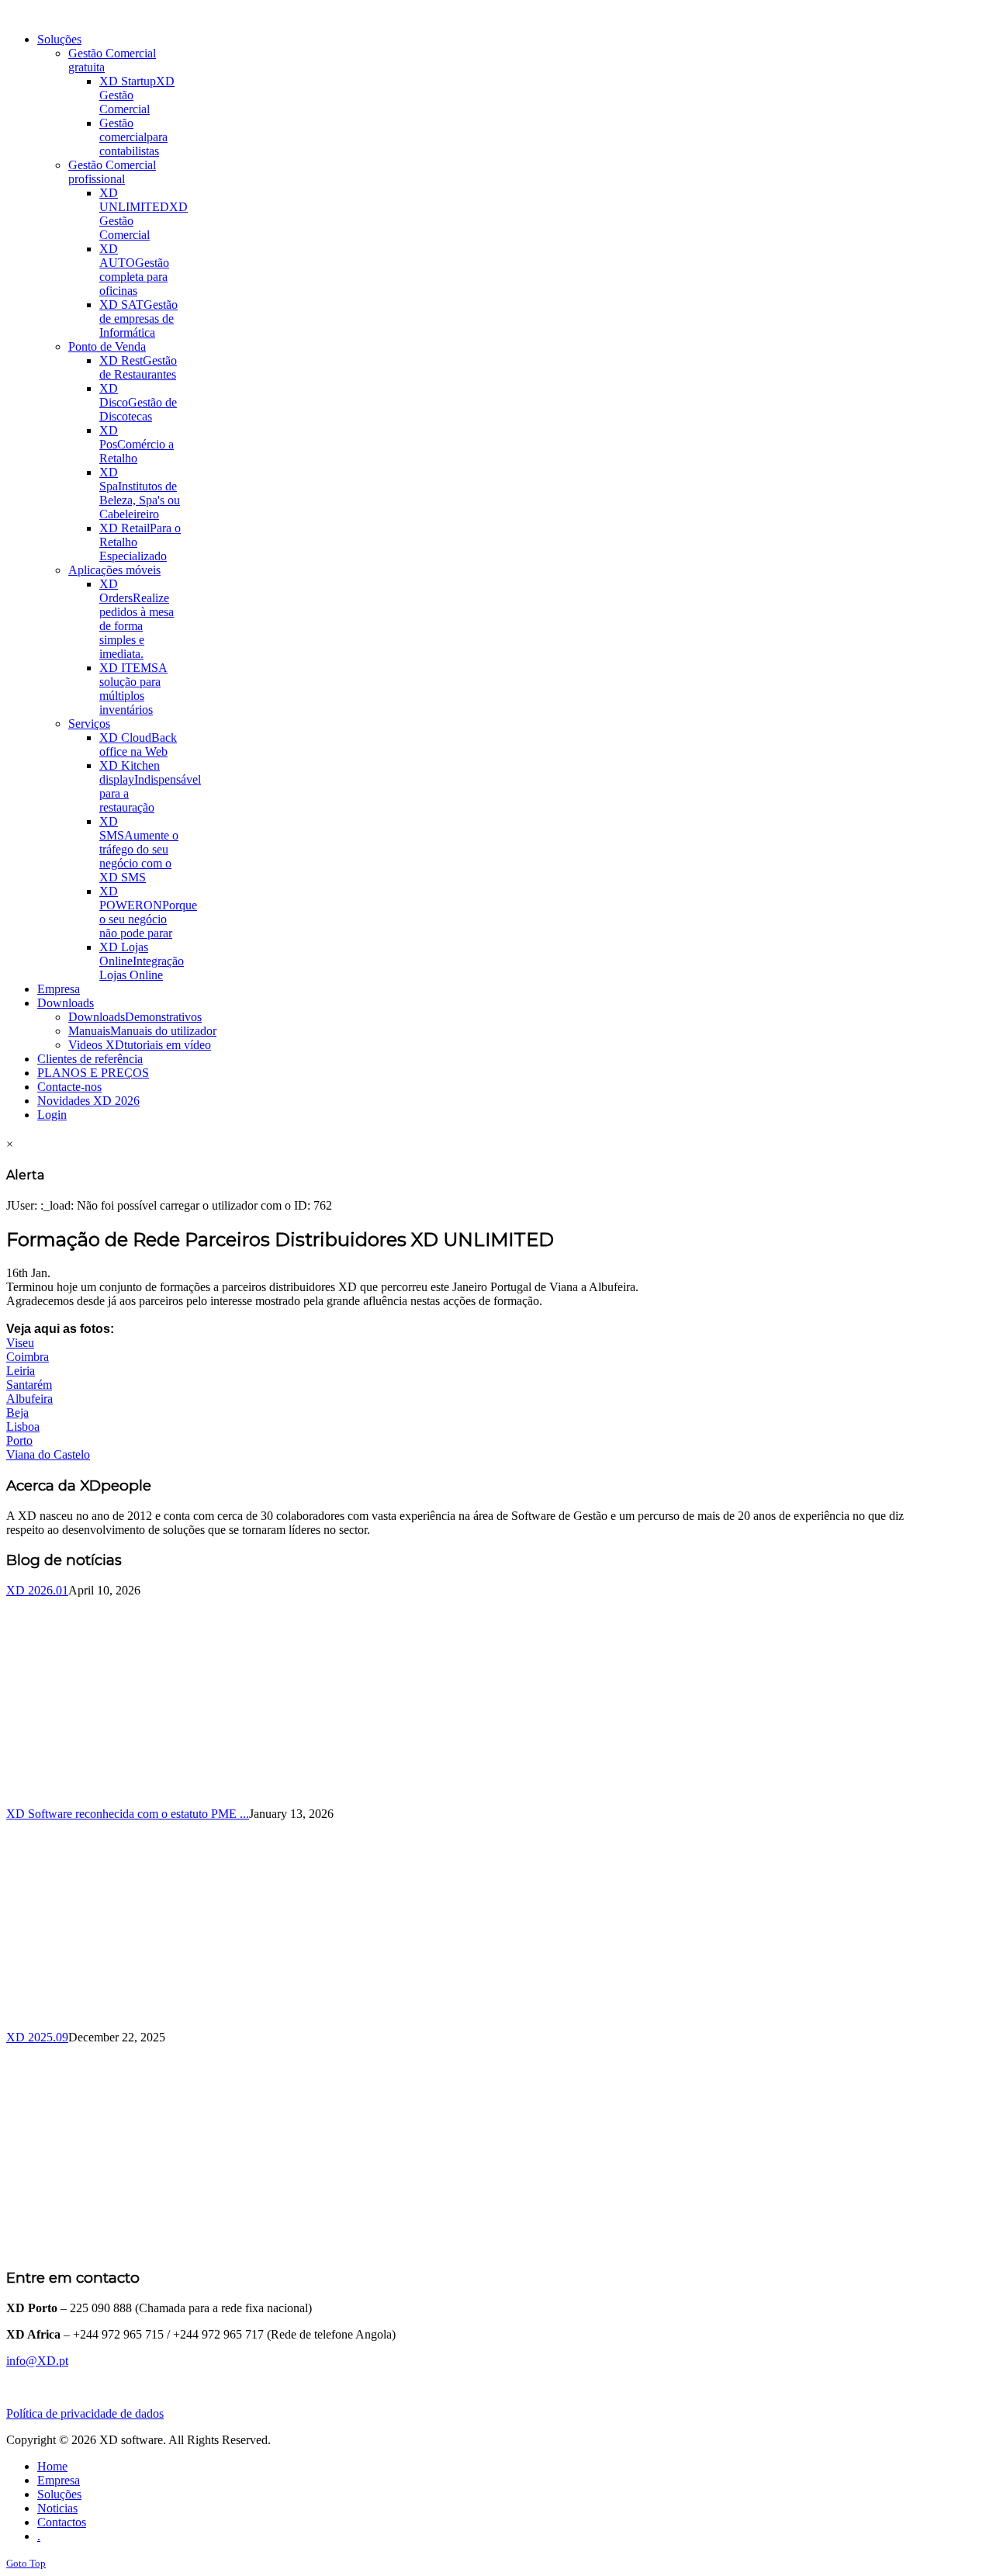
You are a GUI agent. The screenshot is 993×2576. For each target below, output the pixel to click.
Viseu (20, 1343)
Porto (19, 1440)
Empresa (59, 2480)
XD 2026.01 (37, 1590)
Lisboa (23, 1426)
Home (52, 2466)
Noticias (57, 2508)
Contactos (62, 2522)
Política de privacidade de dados (85, 2413)
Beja (17, 1413)
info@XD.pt (37, 2361)
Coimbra (28, 1357)
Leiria (21, 1371)
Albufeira (29, 1399)
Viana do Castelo (48, 1454)
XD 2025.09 (37, 2037)
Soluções (59, 2494)
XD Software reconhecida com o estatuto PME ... (128, 1814)
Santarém (29, 1385)
